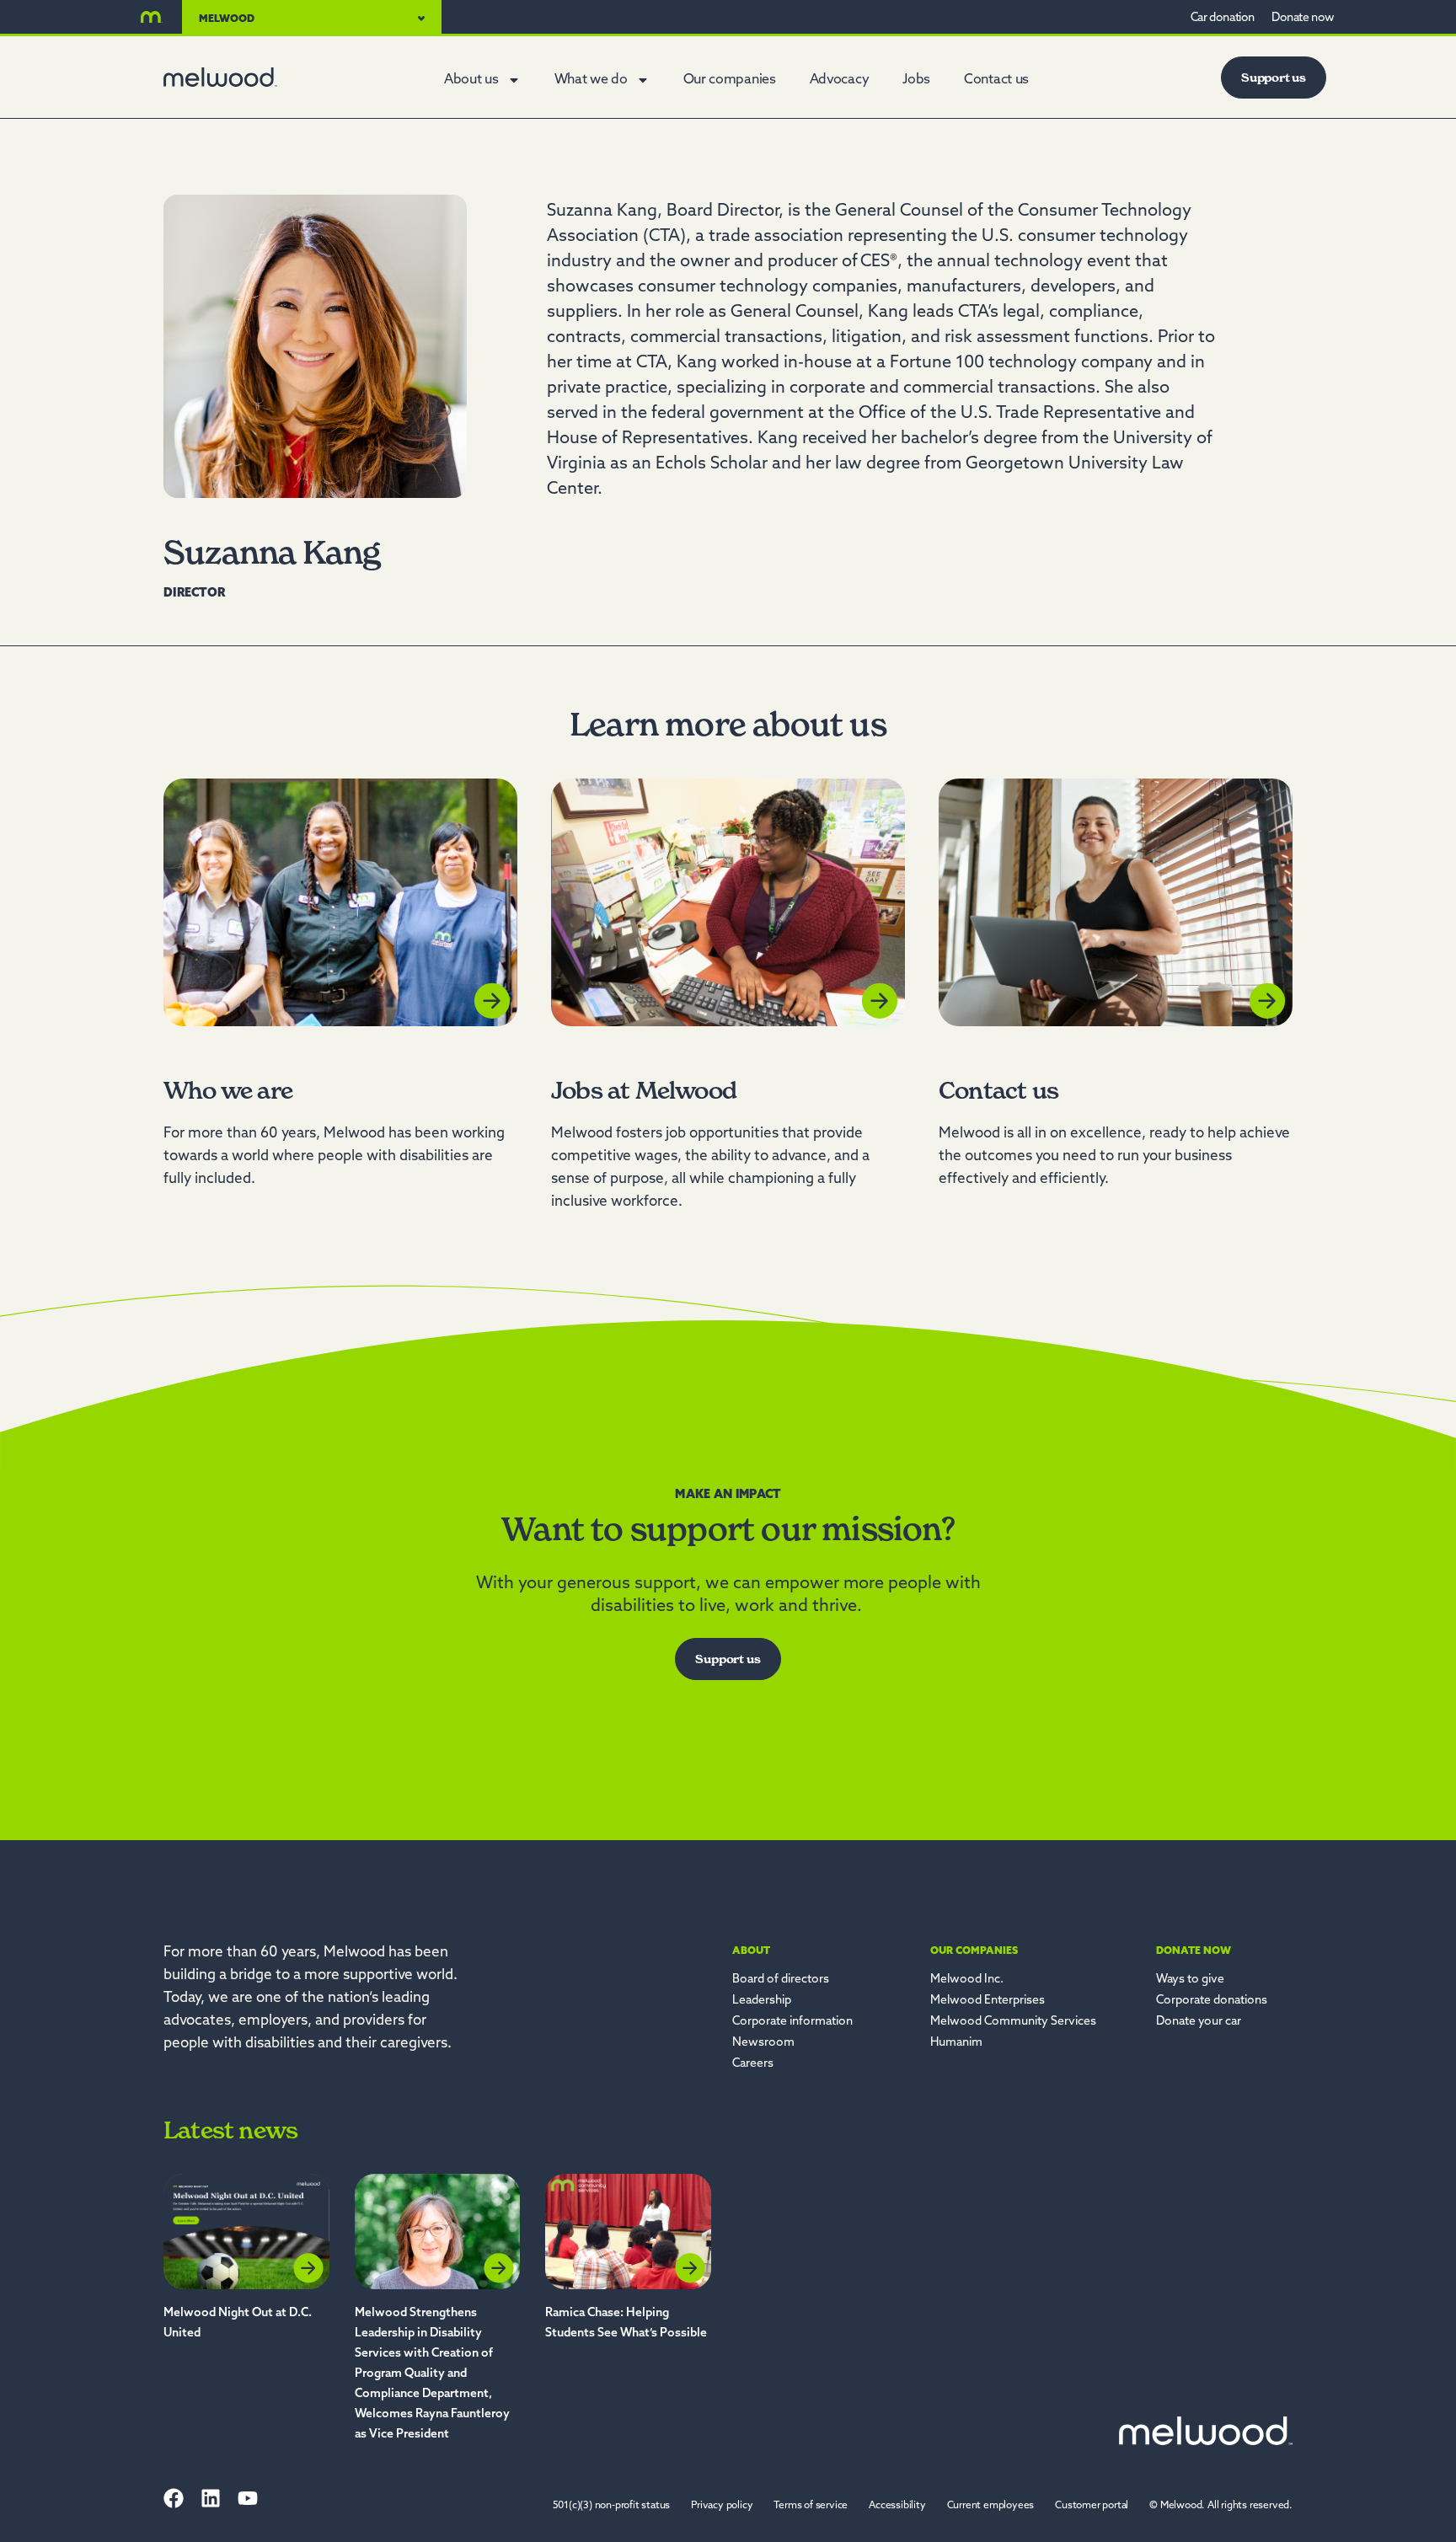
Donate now (1194, 1951)
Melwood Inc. (967, 1980)
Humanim (956, 2043)
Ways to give (1190, 1980)
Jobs (916, 80)
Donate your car (1199, 2022)
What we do (591, 80)
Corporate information (792, 2022)
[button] (1221, 2506)
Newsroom (763, 2043)
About (751, 1951)
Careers (753, 2064)
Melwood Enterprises (988, 2001)
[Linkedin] (211, 2498)
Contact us (996, 80)
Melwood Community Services (1013, 2022)
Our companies (730, 80)
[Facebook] (174, 2498)
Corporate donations (1212, 2001)
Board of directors (781, 1980)
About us (471, 80)
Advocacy (840, 80)
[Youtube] (248, 2498)
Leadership (762, 2001)
